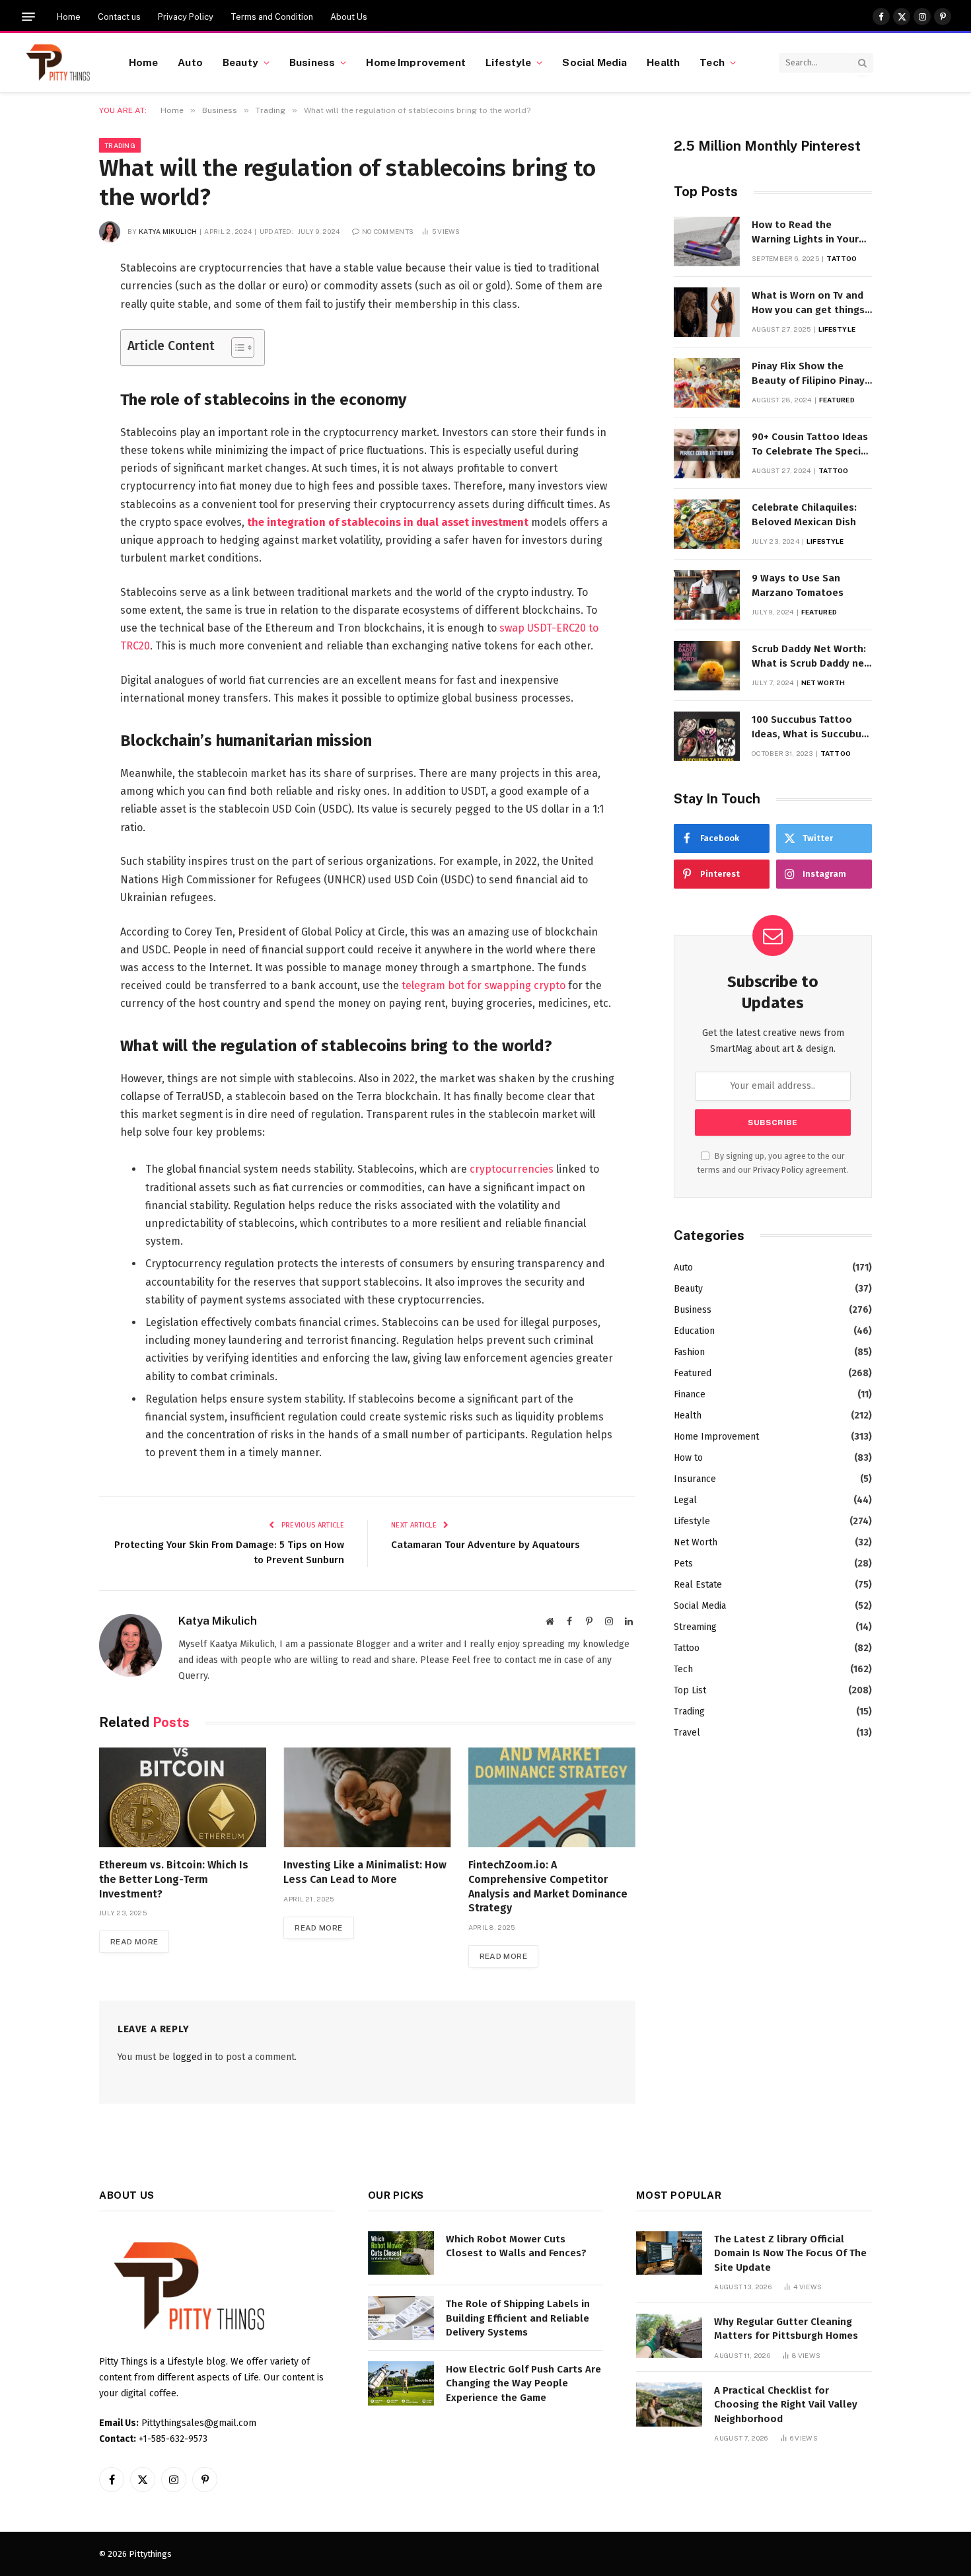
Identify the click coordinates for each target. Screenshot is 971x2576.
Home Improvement (415, 62)
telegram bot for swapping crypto (484, 985)
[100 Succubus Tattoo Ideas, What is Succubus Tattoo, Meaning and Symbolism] (707, 736)
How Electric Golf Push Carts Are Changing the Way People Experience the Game (523, 2383)
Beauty (240, 62)
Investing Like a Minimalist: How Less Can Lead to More (365, 1872)
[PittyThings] (58, 63)
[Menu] (28, 17)
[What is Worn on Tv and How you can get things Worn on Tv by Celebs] (707, 312)
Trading (120, 145)
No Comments (388, 231)
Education (694, 1331)
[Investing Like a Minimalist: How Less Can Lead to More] (367, 1797)
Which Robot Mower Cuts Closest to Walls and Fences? (516, 2246)
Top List (690, 1690)
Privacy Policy (186, 17)
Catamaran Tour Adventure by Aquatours (485, 1545)
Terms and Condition (272, 17)
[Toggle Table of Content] (236, 348)
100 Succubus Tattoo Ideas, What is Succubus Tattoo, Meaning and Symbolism (809, 727)
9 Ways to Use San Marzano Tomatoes (798, 585)
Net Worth (823, 682)
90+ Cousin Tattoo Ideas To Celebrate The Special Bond (811, 445)
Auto (190, 62)
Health (663, 62)
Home (69, 17)
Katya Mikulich (168, 231)
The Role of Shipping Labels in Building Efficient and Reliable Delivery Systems (518, 2318)
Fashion (689, 1352)
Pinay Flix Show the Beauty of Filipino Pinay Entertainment (808, 374)
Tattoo (842, 258)
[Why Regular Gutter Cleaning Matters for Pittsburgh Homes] (669, 2336)
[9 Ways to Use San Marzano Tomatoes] (707, 595)
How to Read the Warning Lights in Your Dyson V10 (805, 233)
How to (688, 1458)
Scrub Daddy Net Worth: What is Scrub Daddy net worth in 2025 (810, 657)
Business (312, 62)
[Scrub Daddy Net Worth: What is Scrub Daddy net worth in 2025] (707, 666)
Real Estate (698, 1585)
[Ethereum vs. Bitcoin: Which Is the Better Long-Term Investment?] (183, 1797)
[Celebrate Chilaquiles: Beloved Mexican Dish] (707, 524)
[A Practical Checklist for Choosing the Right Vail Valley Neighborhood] (669, 2405)
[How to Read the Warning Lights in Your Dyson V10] (707, 241)
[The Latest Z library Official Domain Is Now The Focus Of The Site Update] (669, 2253)
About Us (349, 17)
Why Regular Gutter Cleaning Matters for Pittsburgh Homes (786, 2329)
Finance (690, 1394)
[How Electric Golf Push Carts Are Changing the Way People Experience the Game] (401, 2383)
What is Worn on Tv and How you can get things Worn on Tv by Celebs (808, 303)
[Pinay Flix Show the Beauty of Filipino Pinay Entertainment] (707, 383)
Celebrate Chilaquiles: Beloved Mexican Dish (804, 514)
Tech (712, 62)
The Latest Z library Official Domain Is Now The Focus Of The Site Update (790, 2253)
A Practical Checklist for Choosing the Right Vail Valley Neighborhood (786, 2405)
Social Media (594, 62)
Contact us (119, 17)
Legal (685, 1500)
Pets (683, 1564)
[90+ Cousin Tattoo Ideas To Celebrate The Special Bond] (707, 454)
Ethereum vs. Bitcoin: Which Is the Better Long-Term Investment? (174, 1879)
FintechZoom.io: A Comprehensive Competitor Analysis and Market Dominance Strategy (548, 1886)
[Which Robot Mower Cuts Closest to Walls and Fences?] (401, 2253)
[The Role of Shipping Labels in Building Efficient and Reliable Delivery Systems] (401, 2318)
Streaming (695, 1627)
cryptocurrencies (512, 1169)
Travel (687, 1733)
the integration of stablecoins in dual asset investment (388, 522)
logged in (192, 2057)
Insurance (695, 1479)
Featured (837, 400)
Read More (134, 1942)
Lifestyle (508, 62)
